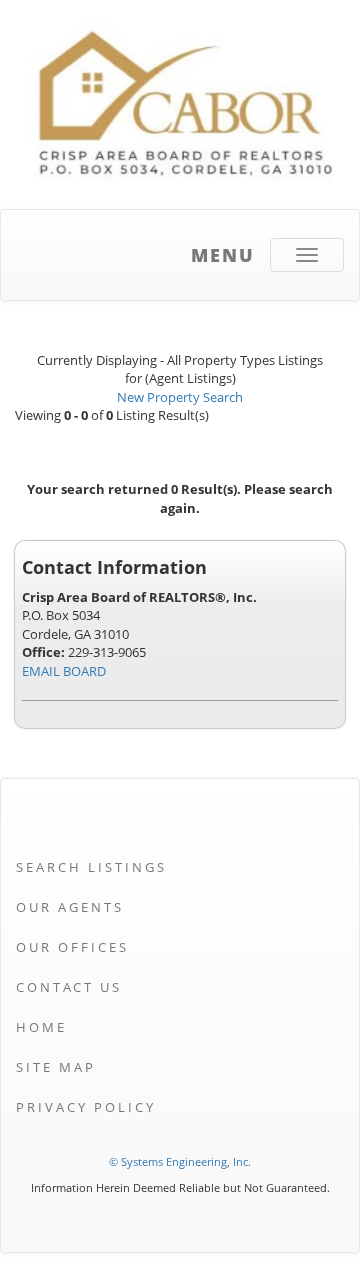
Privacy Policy (86, 1107)
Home (41, 1027)
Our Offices (72, 947)
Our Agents (70, 907)
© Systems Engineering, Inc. (180, 1161)
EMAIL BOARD (64, 671)
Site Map (56, 1067)
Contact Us (69, 987)
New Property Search (180, 397)
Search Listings (91, 867)
